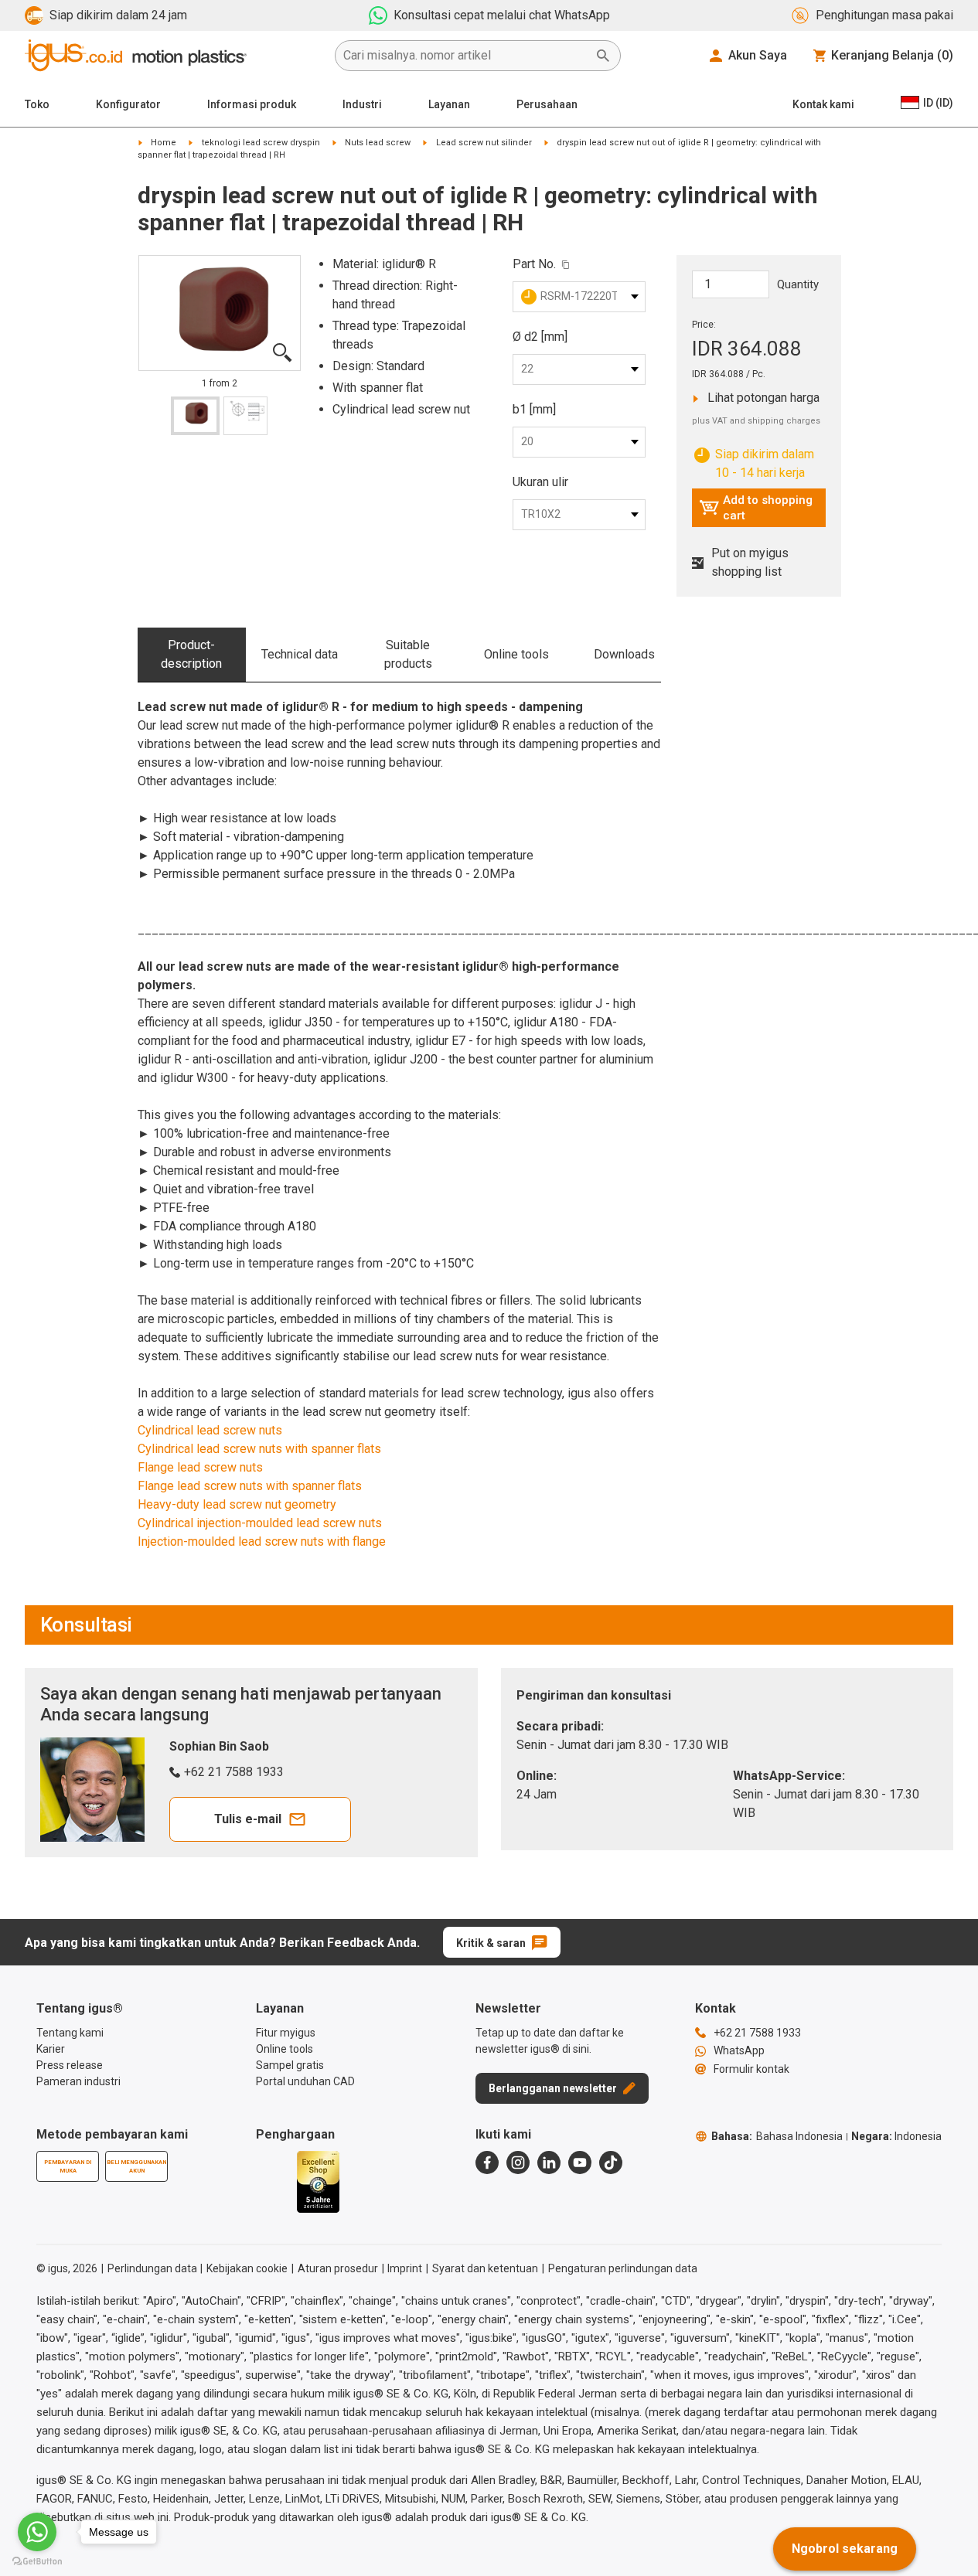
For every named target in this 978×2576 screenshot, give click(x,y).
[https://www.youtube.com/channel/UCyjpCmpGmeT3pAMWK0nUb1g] (580, 2163)
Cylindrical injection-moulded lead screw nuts (260, 1523)
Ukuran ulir (540, 482)
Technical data (300, 654)
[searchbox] (465, 56)
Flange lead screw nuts (200, 1467)
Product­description (191, 654)
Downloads (624, 654)
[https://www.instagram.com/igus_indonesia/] (518, 2163)
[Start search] (603, 56)
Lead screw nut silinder (484, 143)
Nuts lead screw (378, 143)
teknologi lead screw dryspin (261, 143)
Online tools (516, 654)
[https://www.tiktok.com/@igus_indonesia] (611, 2163)
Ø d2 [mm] (540, 337)
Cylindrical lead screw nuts (210, 1430)
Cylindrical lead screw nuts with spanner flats (259, 1449)
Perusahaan (547, 104)
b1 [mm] (534, 409)
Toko (37, 104)
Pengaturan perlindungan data (623, 2268)
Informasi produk (252, 104)
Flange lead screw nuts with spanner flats (250, 1486)
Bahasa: (777, 2136)
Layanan (449, 104)
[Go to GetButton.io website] (37, 2561)
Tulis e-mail (248, 1819)
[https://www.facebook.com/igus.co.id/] (487, 2163)
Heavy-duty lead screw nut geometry (237, 1504)
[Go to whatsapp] (37, 2532)
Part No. (534, 264)
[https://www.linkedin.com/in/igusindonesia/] (549, 2163)
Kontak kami (823, 104)
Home (164, 143)
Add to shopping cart (756, 508)
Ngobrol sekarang (845, 2549)
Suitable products (408, 654)
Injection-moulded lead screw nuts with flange (262, 1542)
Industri (362, 104)
